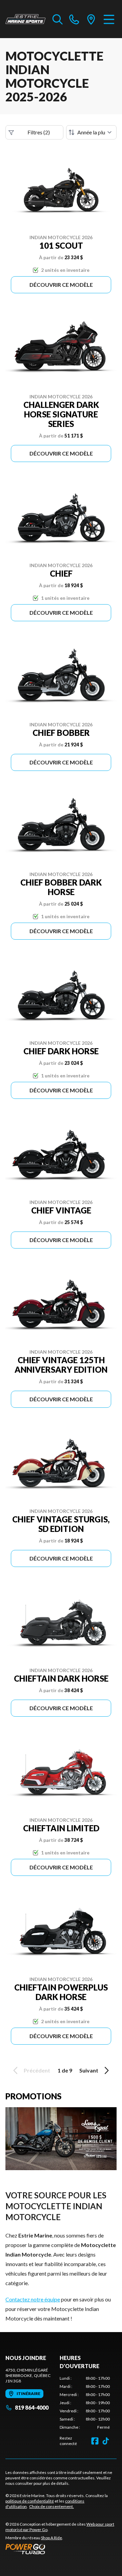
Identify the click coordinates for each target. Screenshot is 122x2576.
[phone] (74, 19)
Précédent (37, 2070)
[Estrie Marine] (26, 19)
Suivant (89, 2070)
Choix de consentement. (52, 2506)
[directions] (91, 19)
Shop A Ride (52, 2538)
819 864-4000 (32, 2407)
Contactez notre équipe (33, 2299)
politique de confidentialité (30, 2501)
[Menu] (109, 19)
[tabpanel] (85, 2403)
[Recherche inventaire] (58, 19)
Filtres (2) (39, 132)
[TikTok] (106, 2441)
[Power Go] (61, 2549)
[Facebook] (95, 2441)
